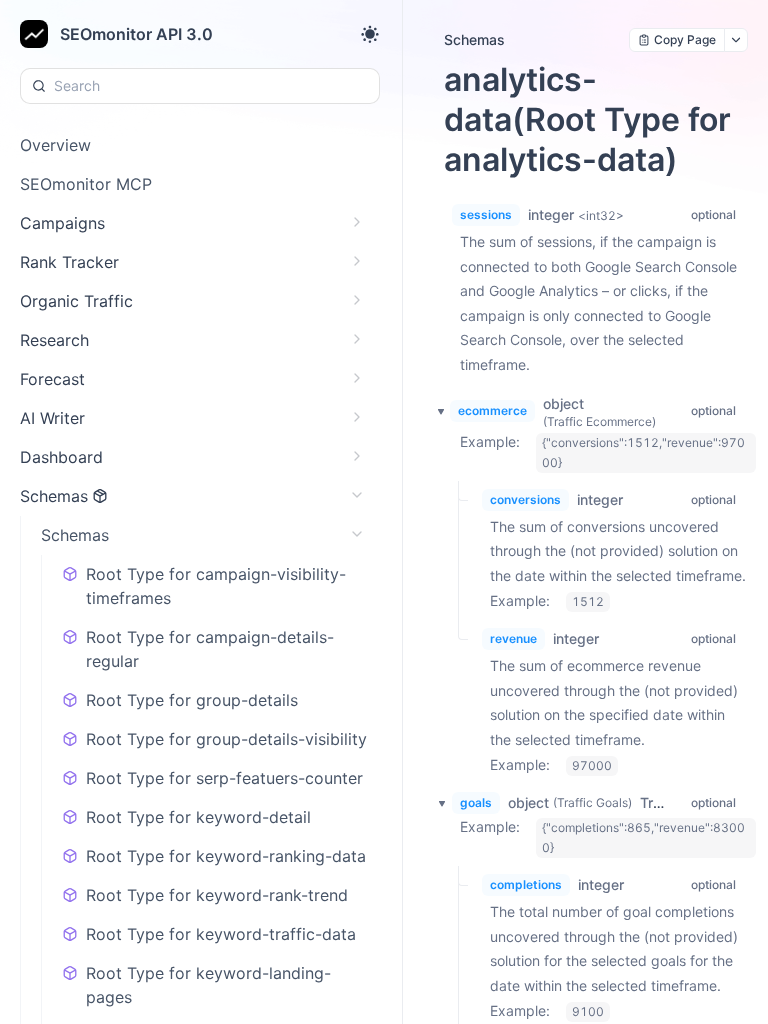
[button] (435, 411)
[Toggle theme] (370, 34)
